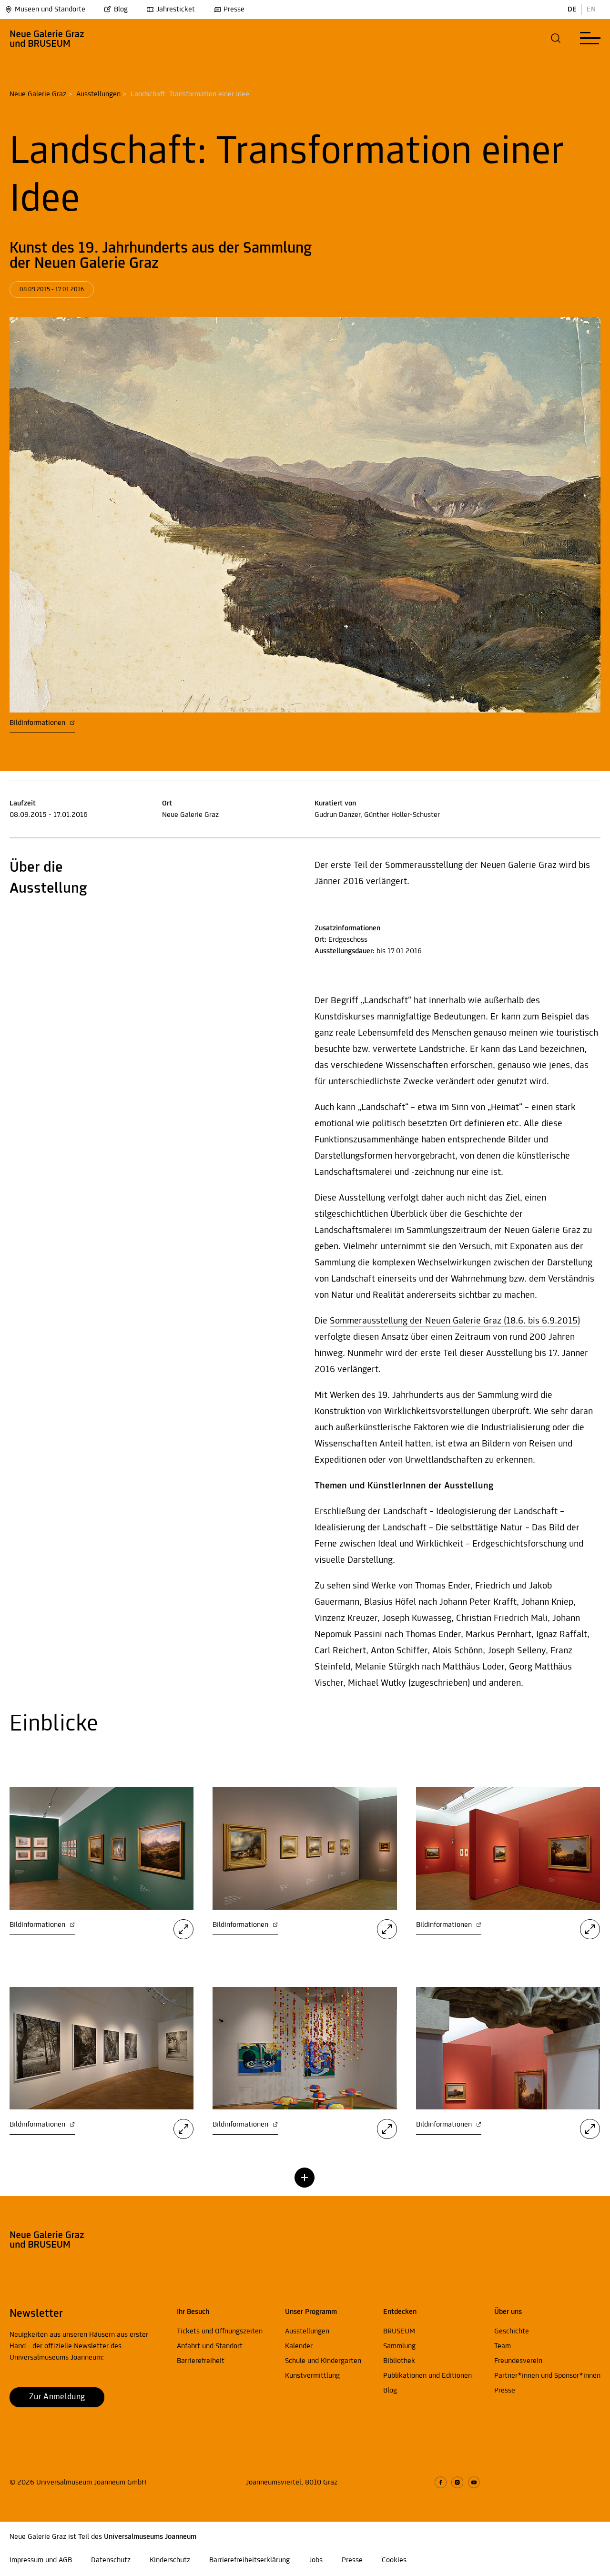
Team (503, 2346)
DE (572, 10)
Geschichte (512, 2332)
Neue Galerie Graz (38, 94)
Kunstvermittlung (312, 2376)
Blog (121, 10)
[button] (556, 38)
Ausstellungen (98, 94)
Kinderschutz (170, 2560)
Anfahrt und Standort (210, 2346)
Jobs (316, 2560)
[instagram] (457, 2482)
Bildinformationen (38, 723)
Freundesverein (518, 2361)
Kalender (299, 2346)
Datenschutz (111, 2560)
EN (591, 10)
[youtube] (474, 2482)
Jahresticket (176, 10)
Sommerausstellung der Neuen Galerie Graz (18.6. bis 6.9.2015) (455, 1321)
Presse (234, 10)
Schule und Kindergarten (323, 2361)
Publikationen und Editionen (427, 2376)
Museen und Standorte (50, 10)
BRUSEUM (399, 2332)
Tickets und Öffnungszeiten (220, 2332)
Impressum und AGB (41, 2560)
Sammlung (399, 2346)
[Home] (47, 38)
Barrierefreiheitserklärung (249, 2560)
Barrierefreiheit (201, 2361)
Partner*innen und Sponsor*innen (547, 2376)
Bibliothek (399, 2361)
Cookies (394, 2560)
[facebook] (441, 2482)
